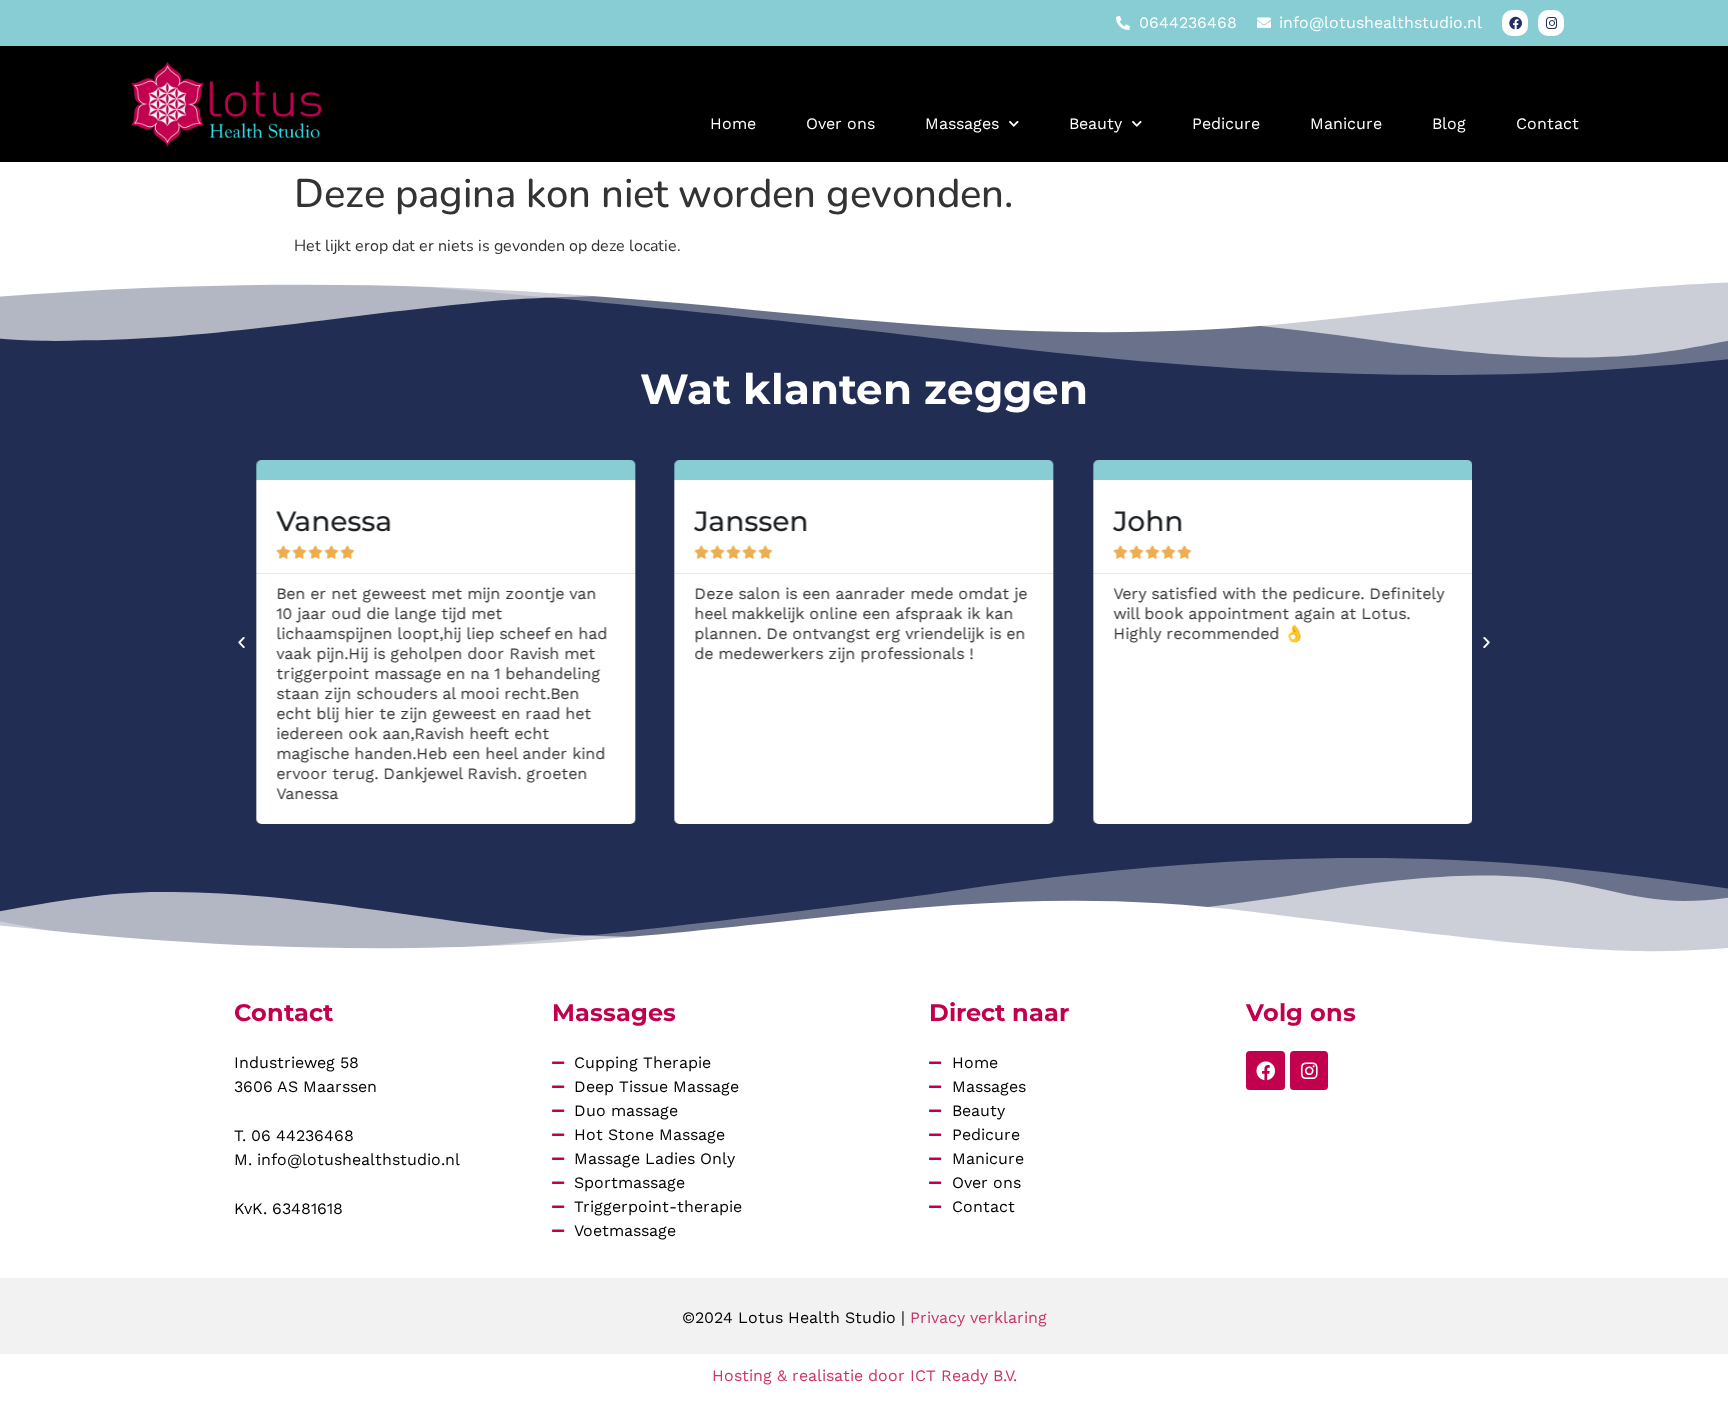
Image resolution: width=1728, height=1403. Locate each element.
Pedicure (1226, 123)
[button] (241, 642)
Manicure (1346, 123)
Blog (1449, 123)
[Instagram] (1551, 23)
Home (733, 123)
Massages (962, 123)
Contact (1547, 123)
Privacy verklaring (978, 1317)
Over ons (840, 123)
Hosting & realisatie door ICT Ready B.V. (864, 1375)
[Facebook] (1515, 23)
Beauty (1095, 123)
